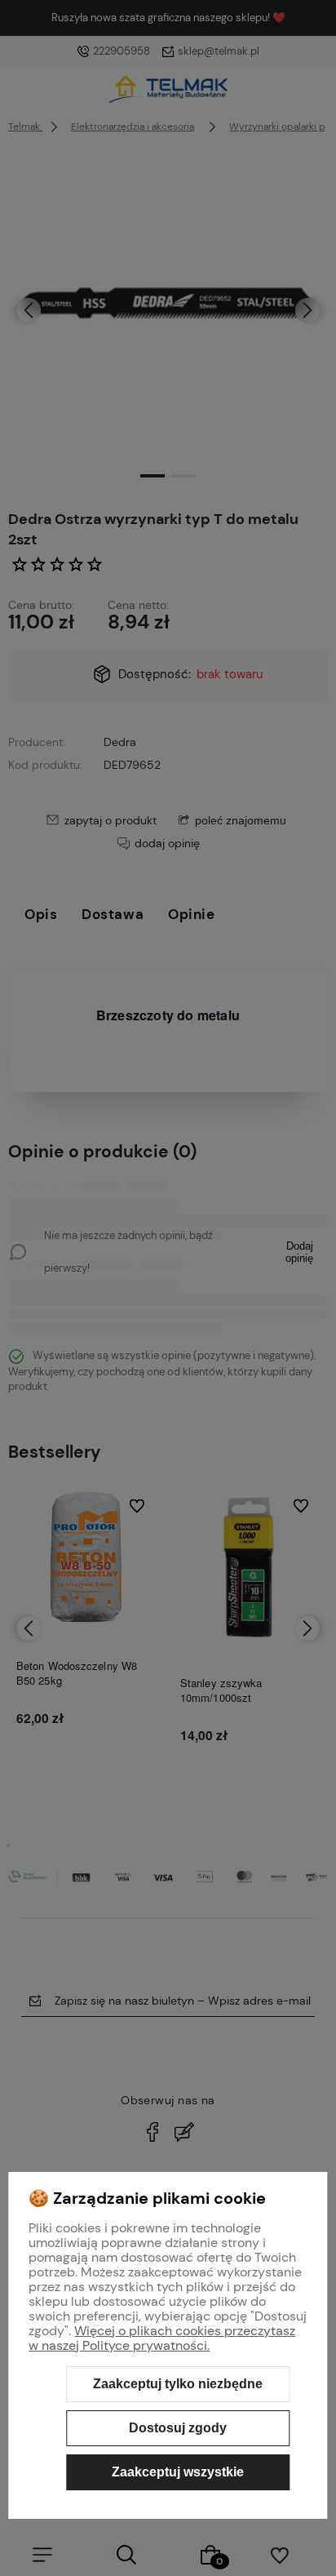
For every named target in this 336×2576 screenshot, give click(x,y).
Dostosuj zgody (178, 2428)
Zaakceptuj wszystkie (178, 2472)
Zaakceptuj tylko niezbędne (178, 2384)
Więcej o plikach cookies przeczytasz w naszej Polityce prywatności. (162, 2338)
